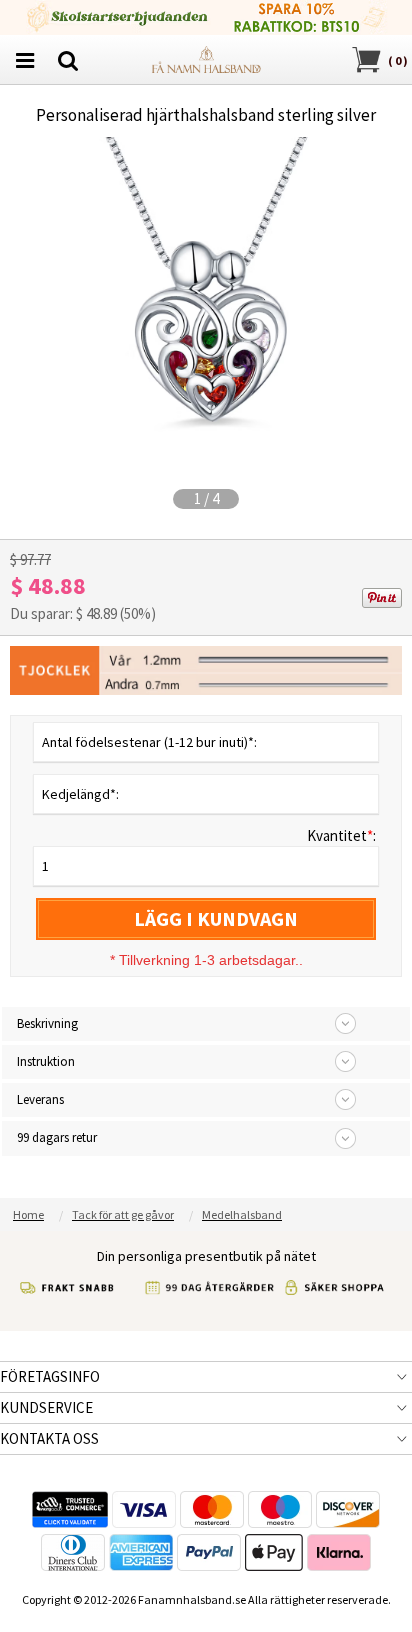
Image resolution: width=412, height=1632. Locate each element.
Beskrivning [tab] (47, 1023)
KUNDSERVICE (46, 1407)
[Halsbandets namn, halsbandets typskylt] (206, 57)
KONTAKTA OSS (49, 1438)
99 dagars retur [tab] (57, 1137)
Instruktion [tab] (46, 1061)
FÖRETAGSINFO (50, 1376)
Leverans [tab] (40, 1099)
